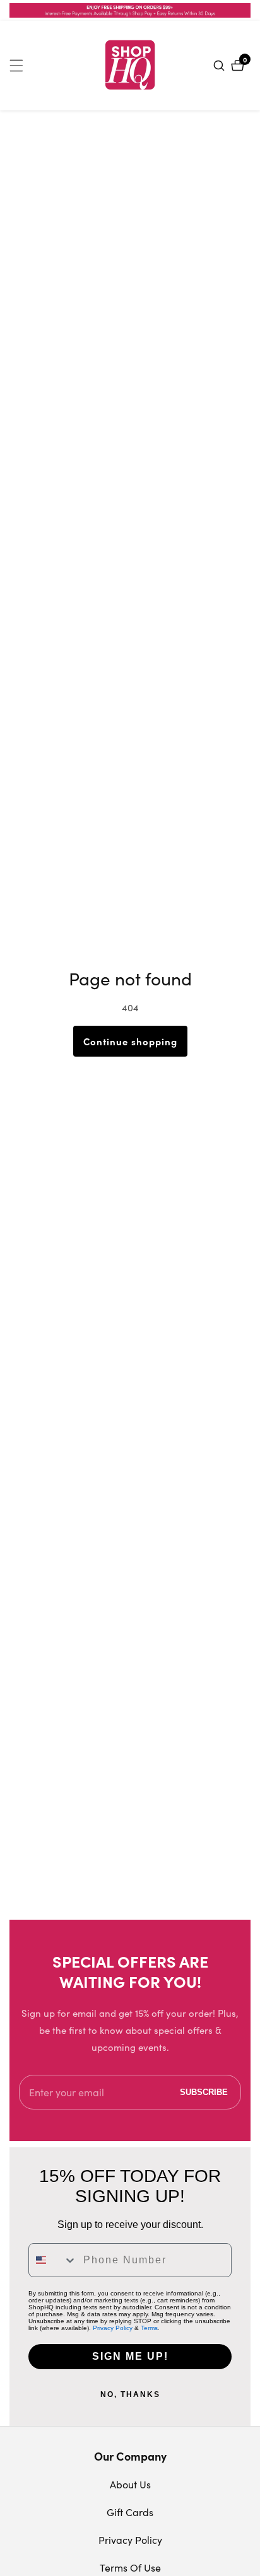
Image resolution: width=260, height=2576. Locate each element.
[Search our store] (221, 66)
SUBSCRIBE (204, 2092)
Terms (149, 2328)
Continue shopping (130, 1041)
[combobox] (53, 2260)
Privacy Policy (113, 2328)
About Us (130, 2484)
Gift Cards (130, 2512)
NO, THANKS (130, 2394)
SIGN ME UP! (130, 2356)
